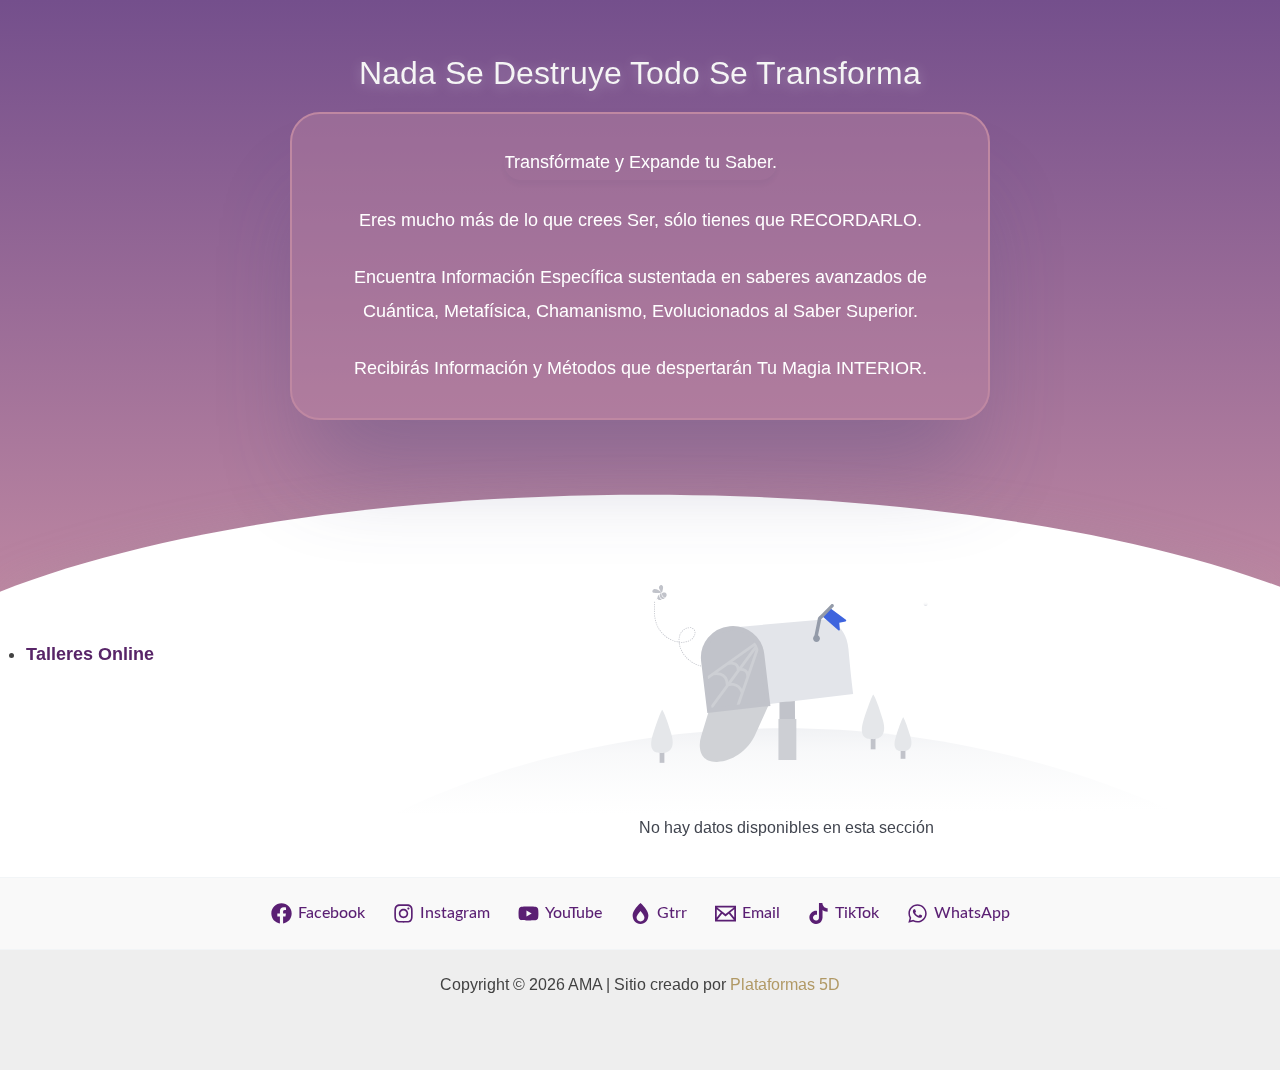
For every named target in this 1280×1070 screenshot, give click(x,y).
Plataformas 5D (785, 984)
